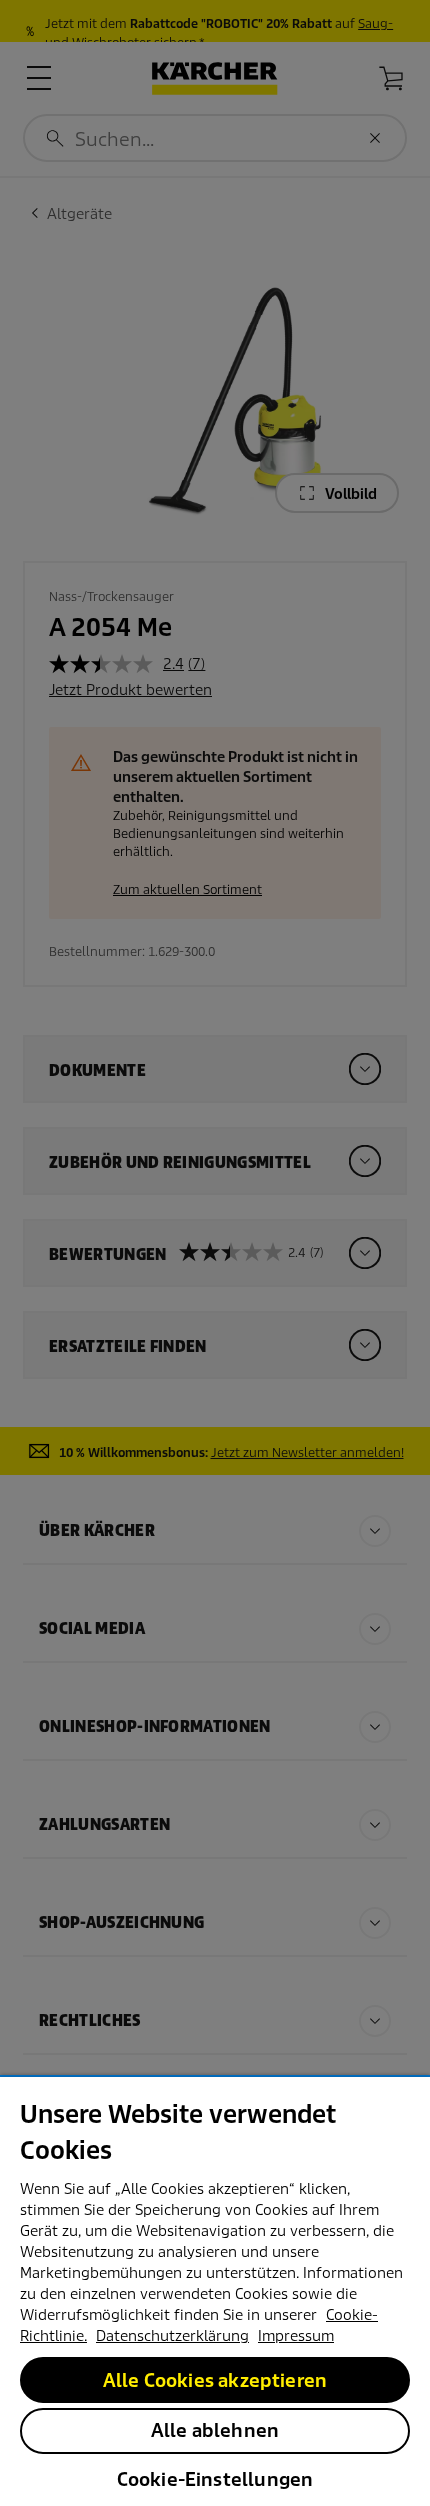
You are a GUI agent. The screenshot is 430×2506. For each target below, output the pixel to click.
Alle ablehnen (215, 2430)
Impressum (296, 2336)
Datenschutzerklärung (172, 2336)
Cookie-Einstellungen (215, 2479)
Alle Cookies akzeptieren (215, 2380)
